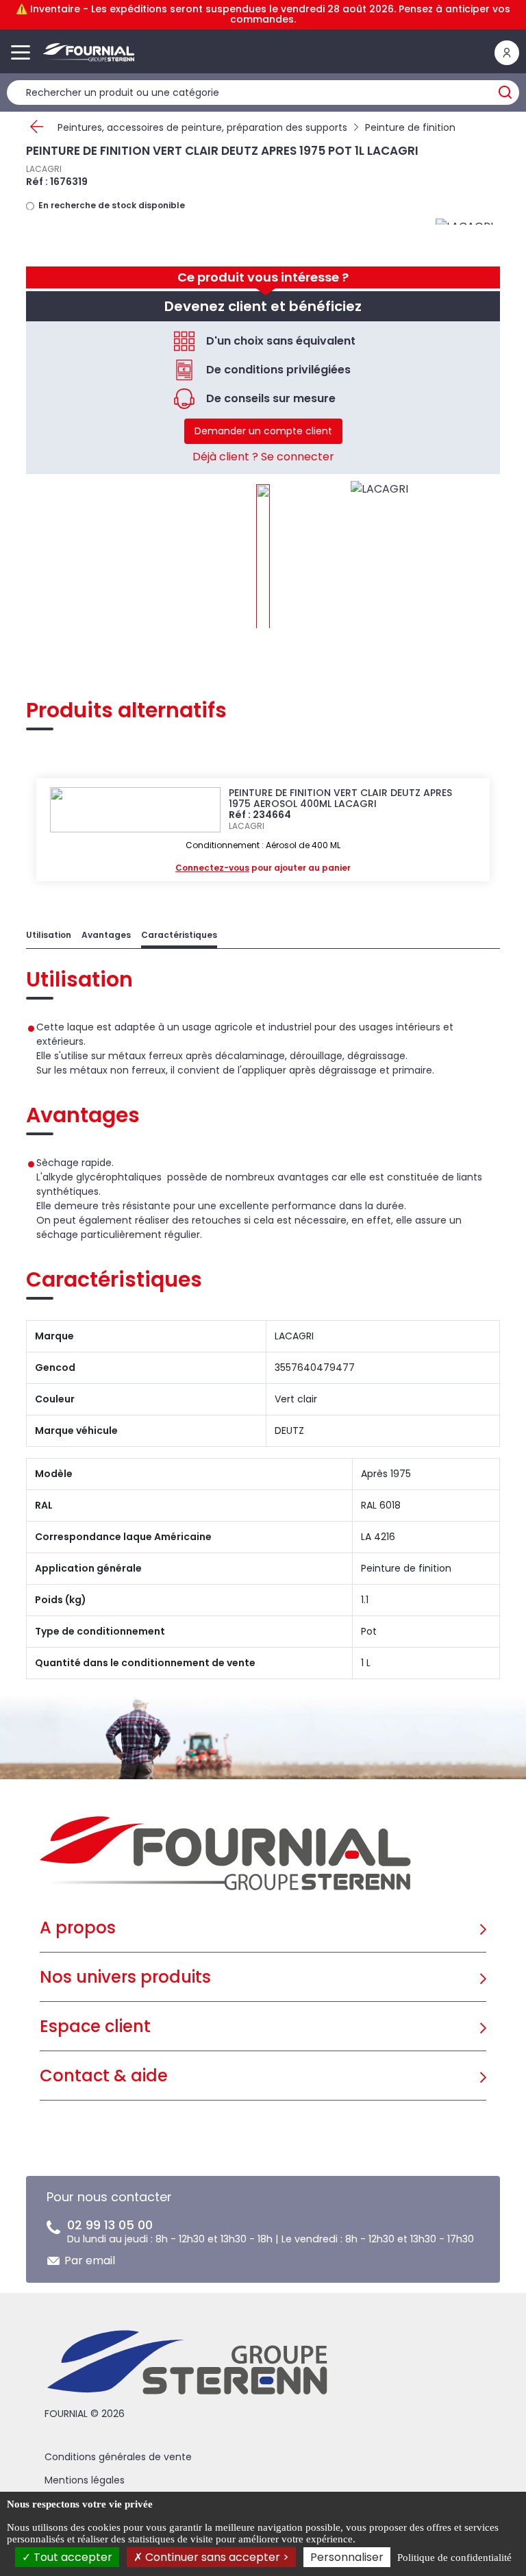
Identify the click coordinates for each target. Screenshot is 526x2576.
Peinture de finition (410, 127)
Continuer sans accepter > (216, 2557)
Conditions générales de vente (118, 2457)
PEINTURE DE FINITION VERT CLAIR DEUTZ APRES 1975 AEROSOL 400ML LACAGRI (340, 798)
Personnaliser (347, 2557)
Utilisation (49, 935)
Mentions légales (85, 2480)
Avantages (106, 935)
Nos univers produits (125, 1977)
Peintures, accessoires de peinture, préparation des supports (202, 127)
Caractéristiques (179, 935)
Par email (90, 2261)
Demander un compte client (263, 431)
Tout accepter (72, 2557)
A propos (78, 1928)
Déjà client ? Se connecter (263, 457)
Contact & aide (104, 2076)
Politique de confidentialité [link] (454, 2558)
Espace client (95, 2026)
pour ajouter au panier (263, 868)
